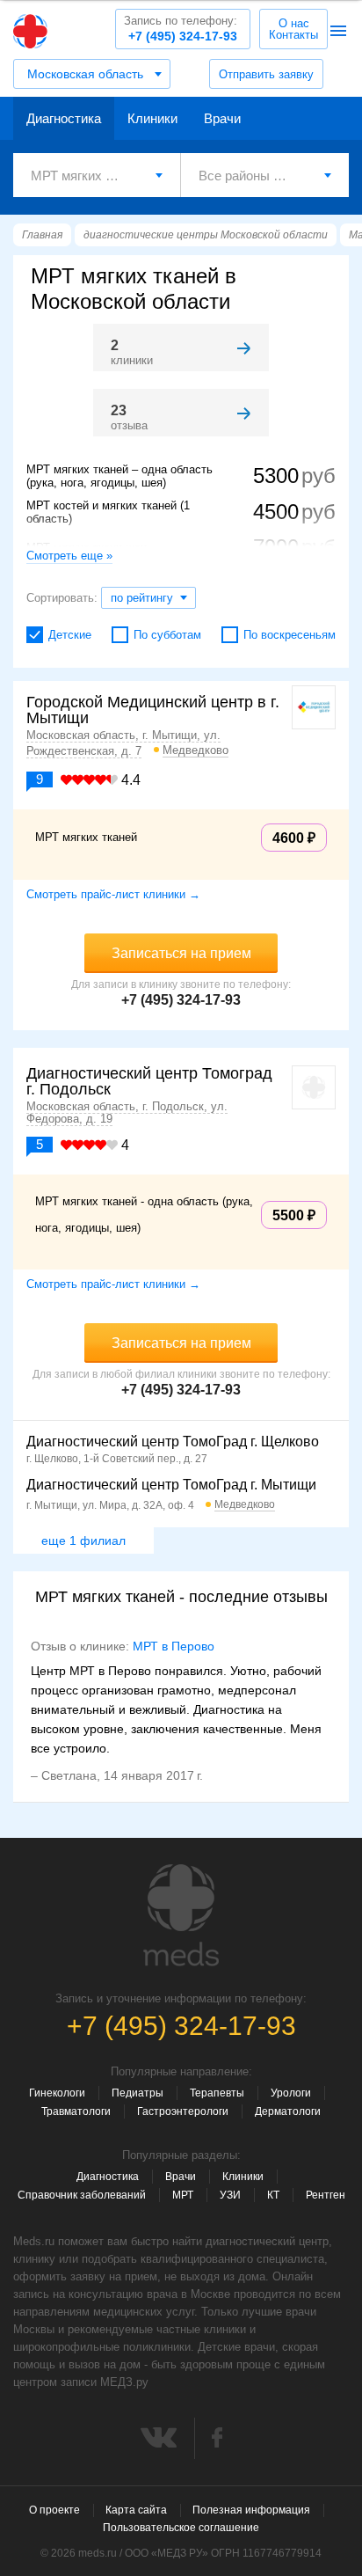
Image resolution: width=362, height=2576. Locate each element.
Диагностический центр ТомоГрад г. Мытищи (171, 1485)
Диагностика (64, 118)
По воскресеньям (290, 635)
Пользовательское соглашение (181, 2528)
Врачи (222, 118)
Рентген (326, 2195)
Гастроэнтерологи (183, 2111)
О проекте (54, 2510)
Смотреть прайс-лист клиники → (113, 894)
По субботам (167, 635)
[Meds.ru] (181, 1915)
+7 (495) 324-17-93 (181, 29)
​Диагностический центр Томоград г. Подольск (149, 1081)
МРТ (183, 2195)
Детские (70, 635)
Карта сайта (136, 2510)
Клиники (152, 118)
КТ (273, 2195)
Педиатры (138, 2093)
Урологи (291, 2093)
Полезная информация (251, 2510)
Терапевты (217, 2093)
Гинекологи (57, 2093)
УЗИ (230, 2195)
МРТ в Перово (174, 1646)
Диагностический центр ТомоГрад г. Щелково (173, 1442)
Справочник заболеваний (82, 2195)
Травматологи (76, 2111)
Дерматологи (288, 2111)
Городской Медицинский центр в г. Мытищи (153, 710)
